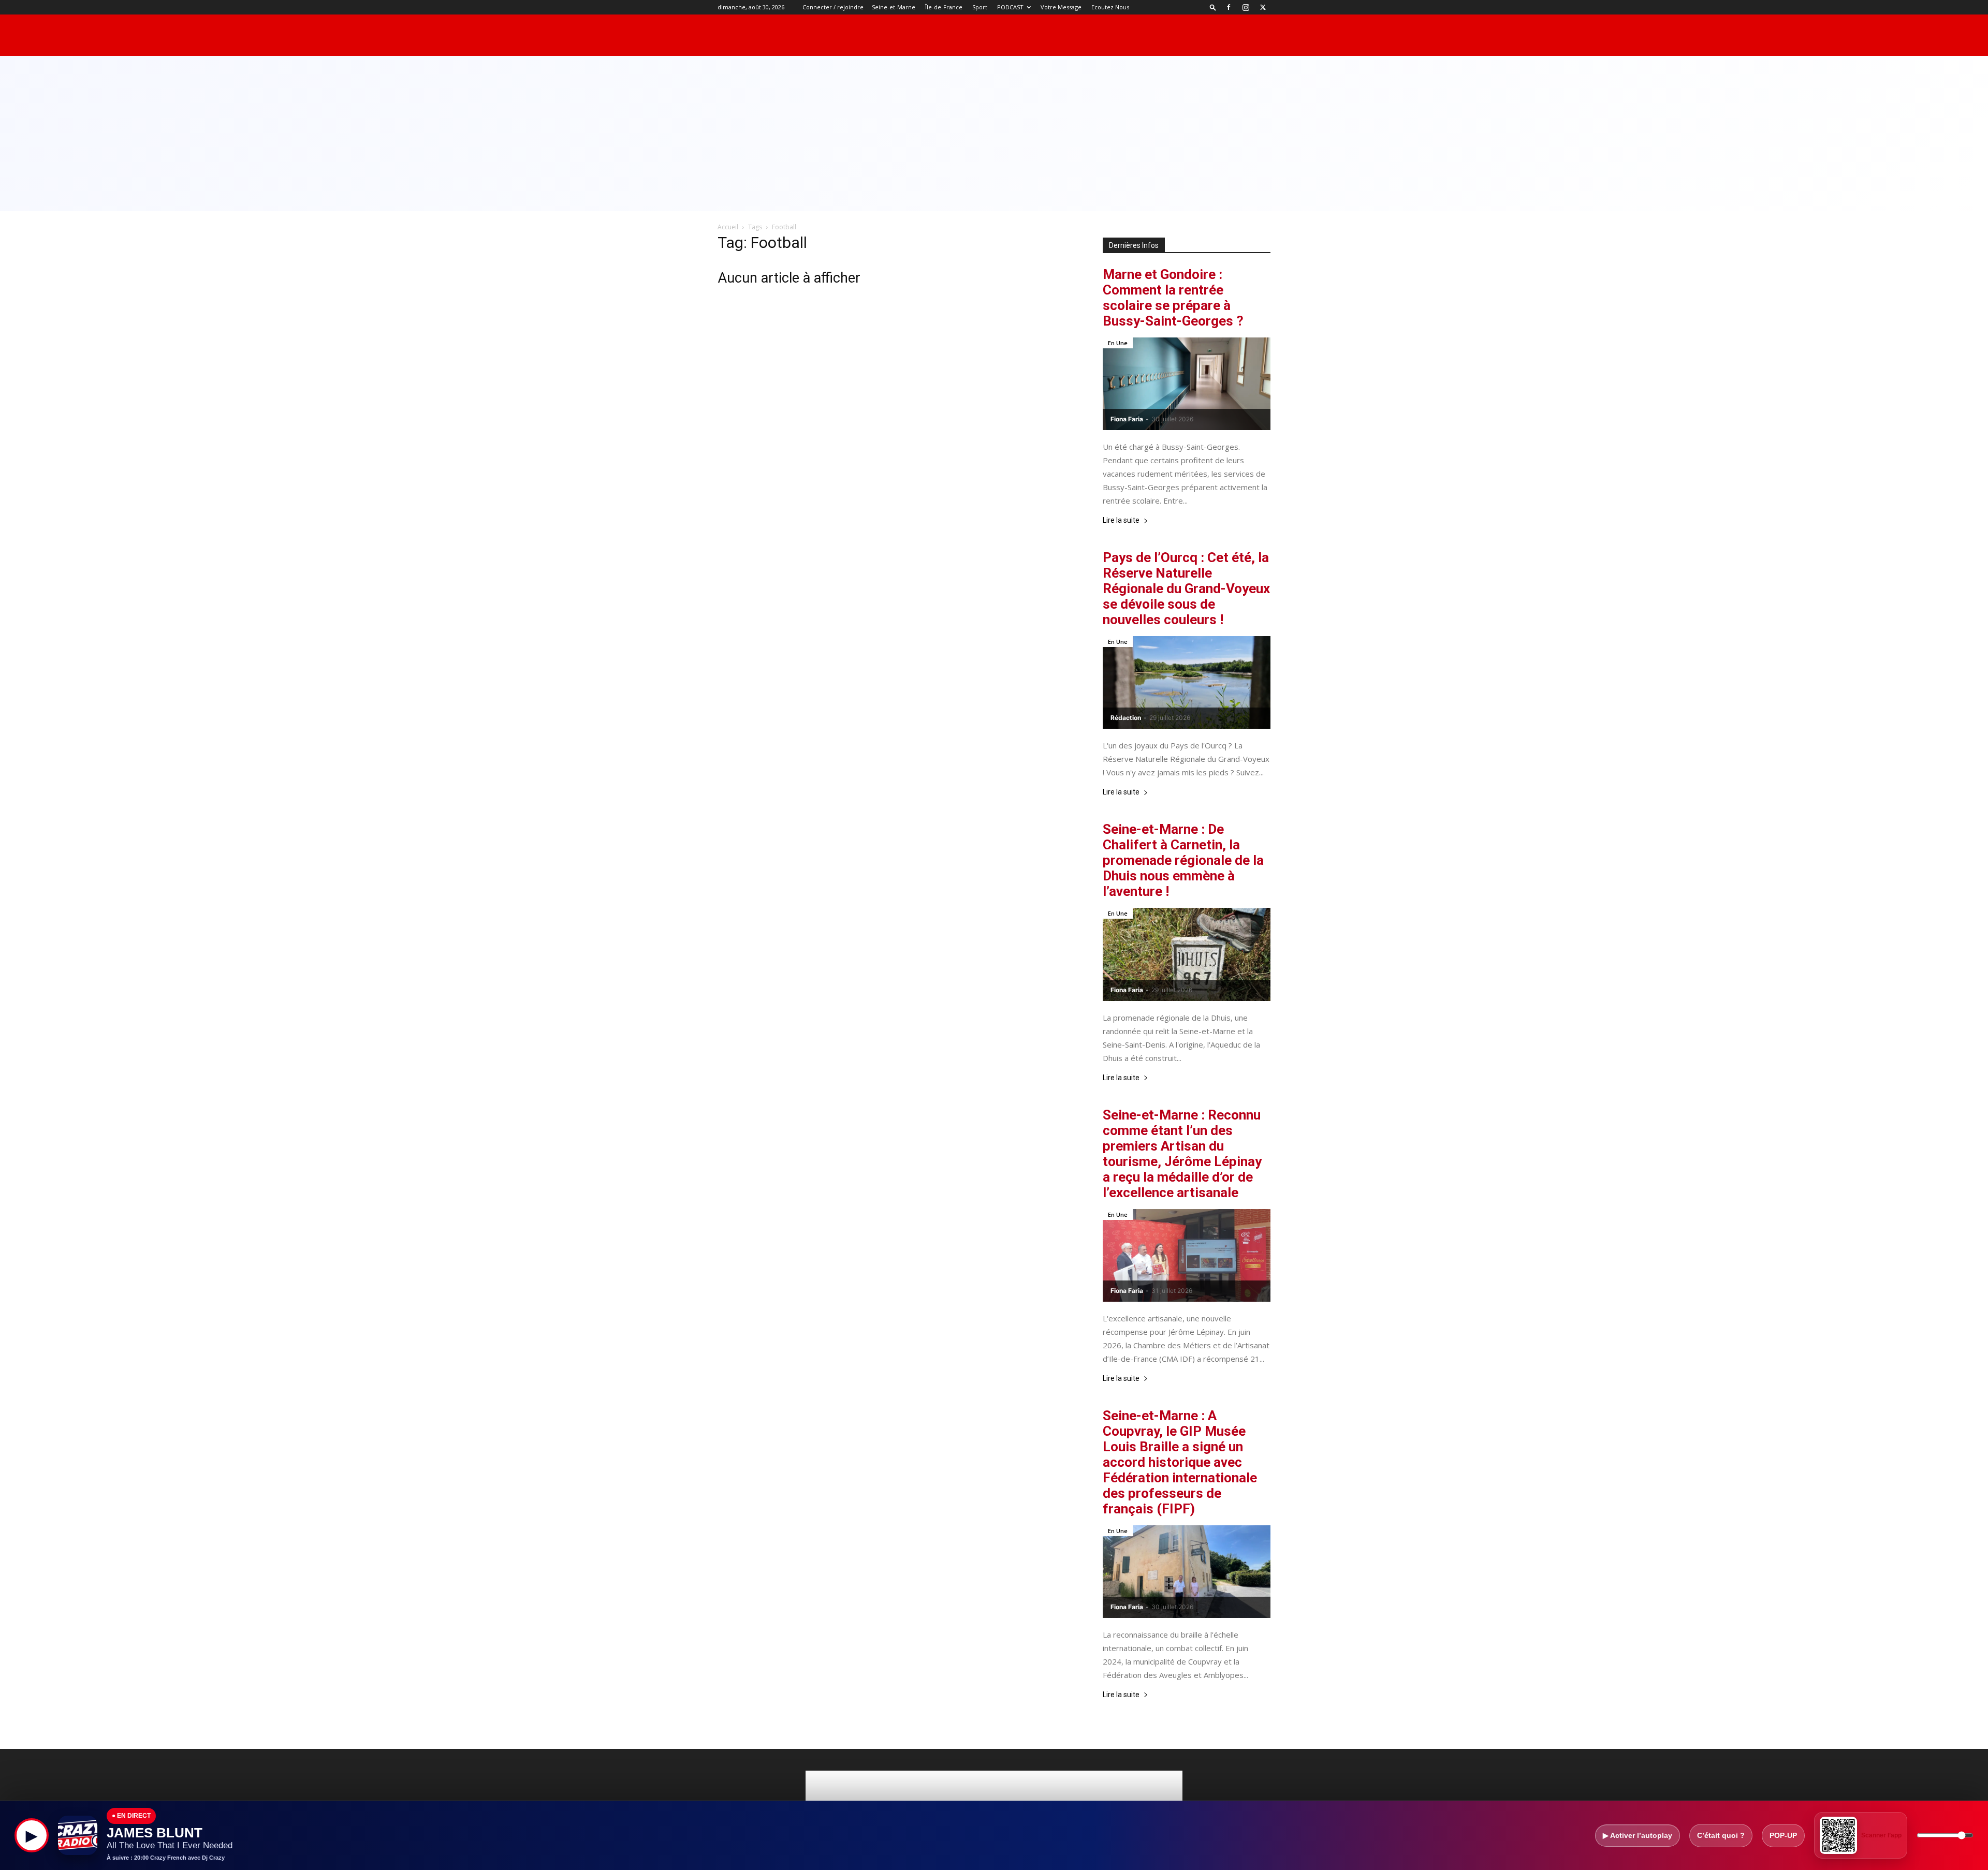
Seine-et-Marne (894, 7)
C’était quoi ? (1721, 1835)
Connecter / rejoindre (833, 7)
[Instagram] (1246, 7)
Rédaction (1126, 718)
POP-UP (1783, 1835)
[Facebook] (1229, 7)
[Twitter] (1263, 7)
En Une (1118, 343)
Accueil (728, 227)
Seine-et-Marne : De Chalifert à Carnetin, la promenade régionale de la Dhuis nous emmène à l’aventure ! (1183, 860)
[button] (1213, 7)
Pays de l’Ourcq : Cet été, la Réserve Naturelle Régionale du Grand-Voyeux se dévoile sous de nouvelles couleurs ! (1186, 588)
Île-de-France (944, 7)
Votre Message (1061, 7)
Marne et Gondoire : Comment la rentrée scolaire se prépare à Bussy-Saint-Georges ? (1173, 298)
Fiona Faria (1127, 419)
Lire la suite (1121, 520)
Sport (980, 7)
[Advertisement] (994, 134)
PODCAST (1010, 7)
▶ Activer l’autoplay (1638, 1835)
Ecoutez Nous (1110, 7)
